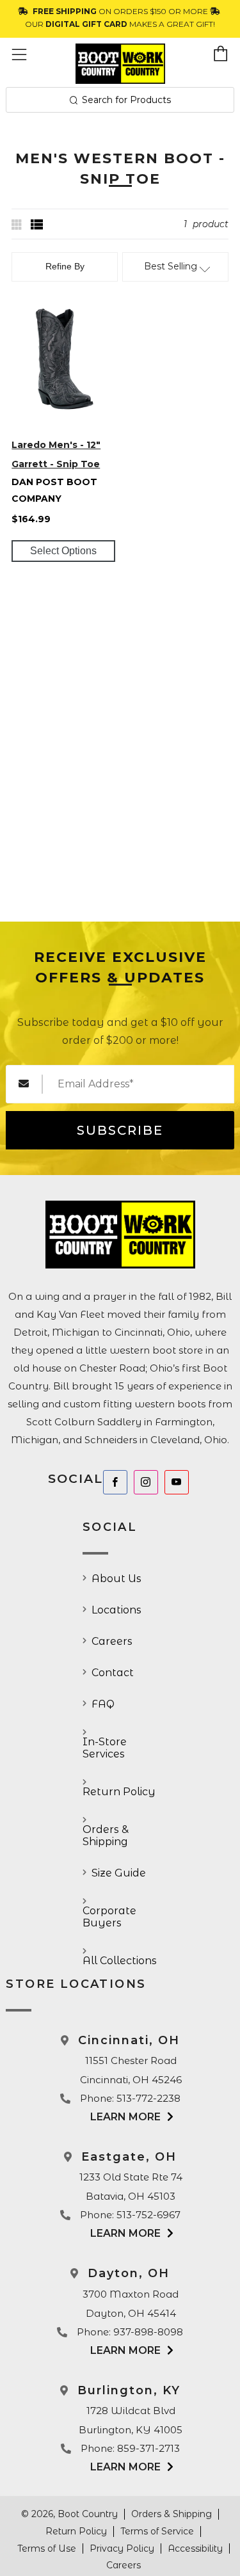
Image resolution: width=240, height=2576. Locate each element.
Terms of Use (47, 2548)
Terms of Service (157, 2531)
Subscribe (120, 1130)
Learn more (125, 2117)
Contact (113, 1673)
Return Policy (119, 1792)
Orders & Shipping (106, 1836)
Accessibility (195, 2548)
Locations (116, 1610)
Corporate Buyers (109, 1917)
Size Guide (119, 1873)
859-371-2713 (148, 2448)
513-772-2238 (148, 2098)
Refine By (65, 266)
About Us (116, 1579)
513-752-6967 (148, 2215)
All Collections (120, 1961)
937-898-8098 (148, 2332)
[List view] (37, 225)
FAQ (103, 1704)
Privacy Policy (122, 2548)
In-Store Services (105, 1748)
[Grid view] (18, 225)
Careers (112, 1641)
